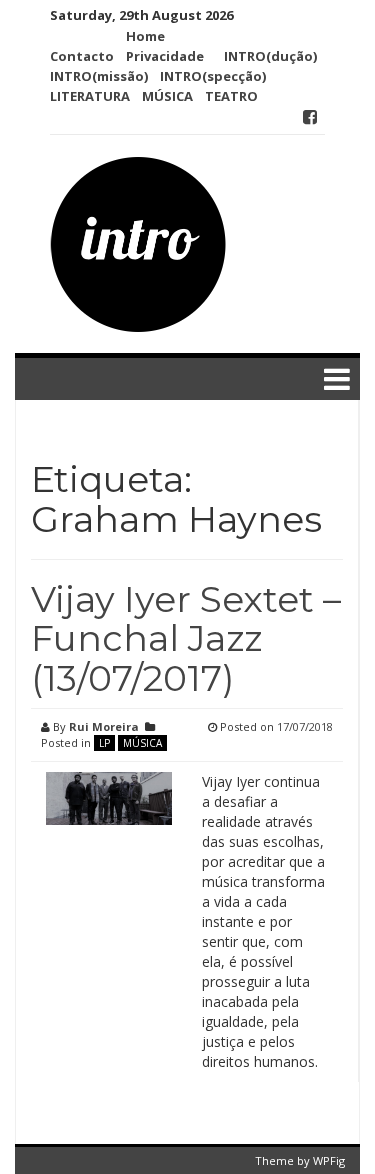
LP (104, 743)
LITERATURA (90, 96)
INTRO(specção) (213, 76)
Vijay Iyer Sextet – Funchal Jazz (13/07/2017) (186, 638)
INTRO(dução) (270, 56)
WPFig (329, 1160)
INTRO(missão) (99, 76)
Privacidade (165, 56)
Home (145, 36)
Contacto (82, 56)
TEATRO (231, 96)
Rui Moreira (104, 726)
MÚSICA (167, 96)
